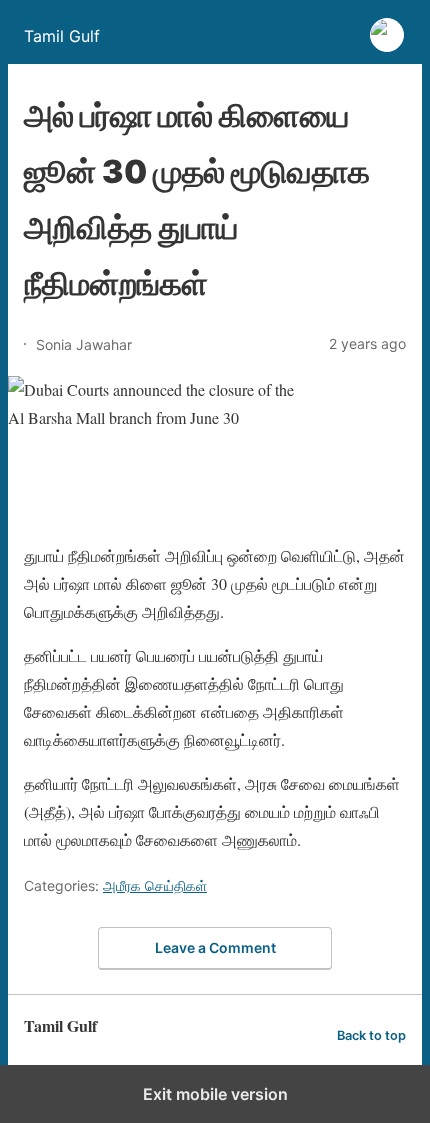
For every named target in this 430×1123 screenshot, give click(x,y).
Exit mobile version (215, 1094)
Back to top (371, 1035)
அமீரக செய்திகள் (155, 885)
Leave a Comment (215, 947)
